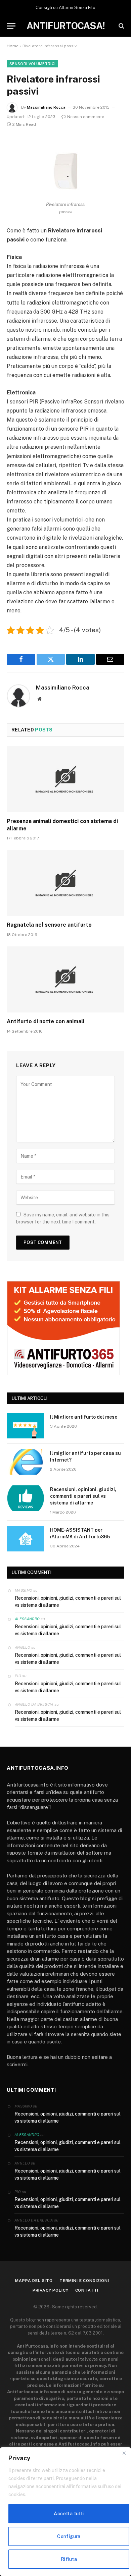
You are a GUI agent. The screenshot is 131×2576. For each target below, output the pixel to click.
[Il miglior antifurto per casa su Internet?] (26, 1462)
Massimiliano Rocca (46, 107)
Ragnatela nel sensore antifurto (49, 925)
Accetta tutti (69, 2514)
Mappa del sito (34, 2281)
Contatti (87, 2290)
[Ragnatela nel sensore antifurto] (65, 883)
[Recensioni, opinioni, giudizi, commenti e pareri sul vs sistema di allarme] (26, 1498)
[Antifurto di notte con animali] (65, 979)
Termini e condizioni (84, 2281)
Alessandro (27, 1619)
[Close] (124, 2453)
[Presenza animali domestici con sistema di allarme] (65, 779)
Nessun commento (86, 117)
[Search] (121, 26)
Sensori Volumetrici (32, 64)
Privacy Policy (51, 2290)
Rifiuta (69, 2559)
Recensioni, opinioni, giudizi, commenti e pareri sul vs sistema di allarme (83, 1496)
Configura (69, 2536)
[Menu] (11, 26)
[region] (65, 2512)
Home (13, 46)
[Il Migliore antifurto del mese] (26, 1426)
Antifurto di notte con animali (46, 1021)
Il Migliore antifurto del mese (84, 1417)
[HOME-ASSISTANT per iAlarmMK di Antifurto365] (26, 1539)
